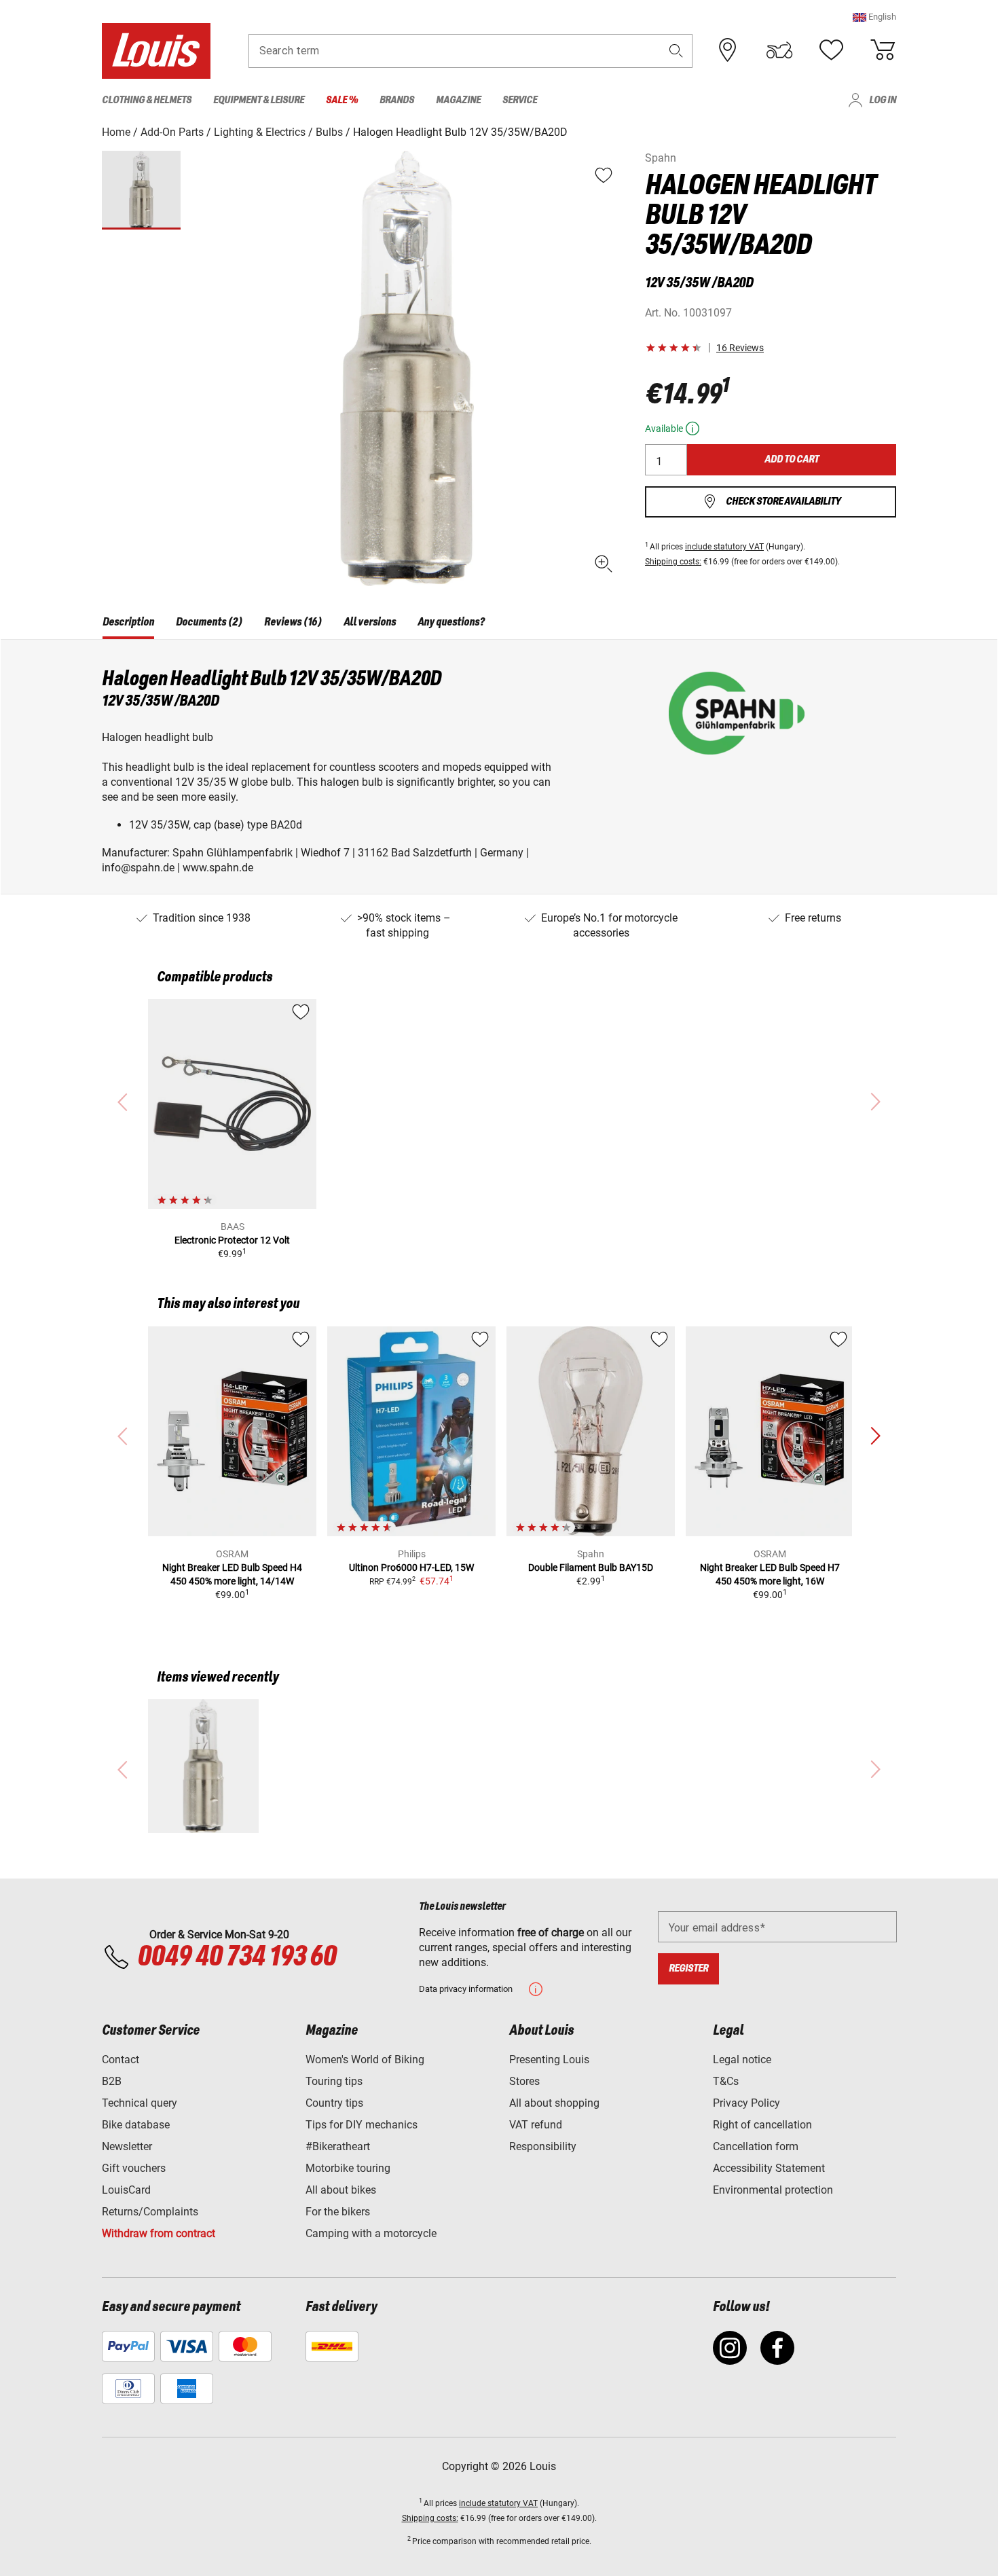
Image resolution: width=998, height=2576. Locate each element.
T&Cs (726, 2081)
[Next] (875, 1436)
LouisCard (126, 2190)
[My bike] (779, 50)
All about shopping (554, 2103)
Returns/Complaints (150, 2212)
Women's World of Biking (365, 2060)
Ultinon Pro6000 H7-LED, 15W (411, 1567)
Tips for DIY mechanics (362, 2125)
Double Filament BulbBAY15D (591, 1567)
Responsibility (543, 2146)
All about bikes (341, 2190)
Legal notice (742, 2060)
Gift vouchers (134, 2168)
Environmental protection (773, 2190)
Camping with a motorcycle (371, 2233)
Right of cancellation (762, 2125)
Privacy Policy (746, 2103)
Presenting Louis (549, 2060)
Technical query (140, 2103)
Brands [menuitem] (397, 100)
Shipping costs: (673, 562)
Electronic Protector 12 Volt (232, 1240)
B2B (112, 2081)
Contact (121, 2060)
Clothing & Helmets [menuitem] (147, 100)
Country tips (334, 2103)
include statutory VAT (724, 547)
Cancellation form (756, 2146)
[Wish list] (831, 50)
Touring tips (334, 2081)
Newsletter (127, 2146)
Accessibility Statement (769, 2168)
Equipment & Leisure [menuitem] (259, 100)
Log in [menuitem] (883, 100)
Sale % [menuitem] (342, 100)
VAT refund (536, 2125)
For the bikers (338, 2212)
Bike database (136, 2125)
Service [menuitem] (520, 100)
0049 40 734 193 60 (237, 1957)
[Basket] (883, 50)
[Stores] (728, 50)
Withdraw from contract (159, 2233)
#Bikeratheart (338, 2146)
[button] (874, 17)
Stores (524, 2081)
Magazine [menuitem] (458, 100)
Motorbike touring (348, 2168)
